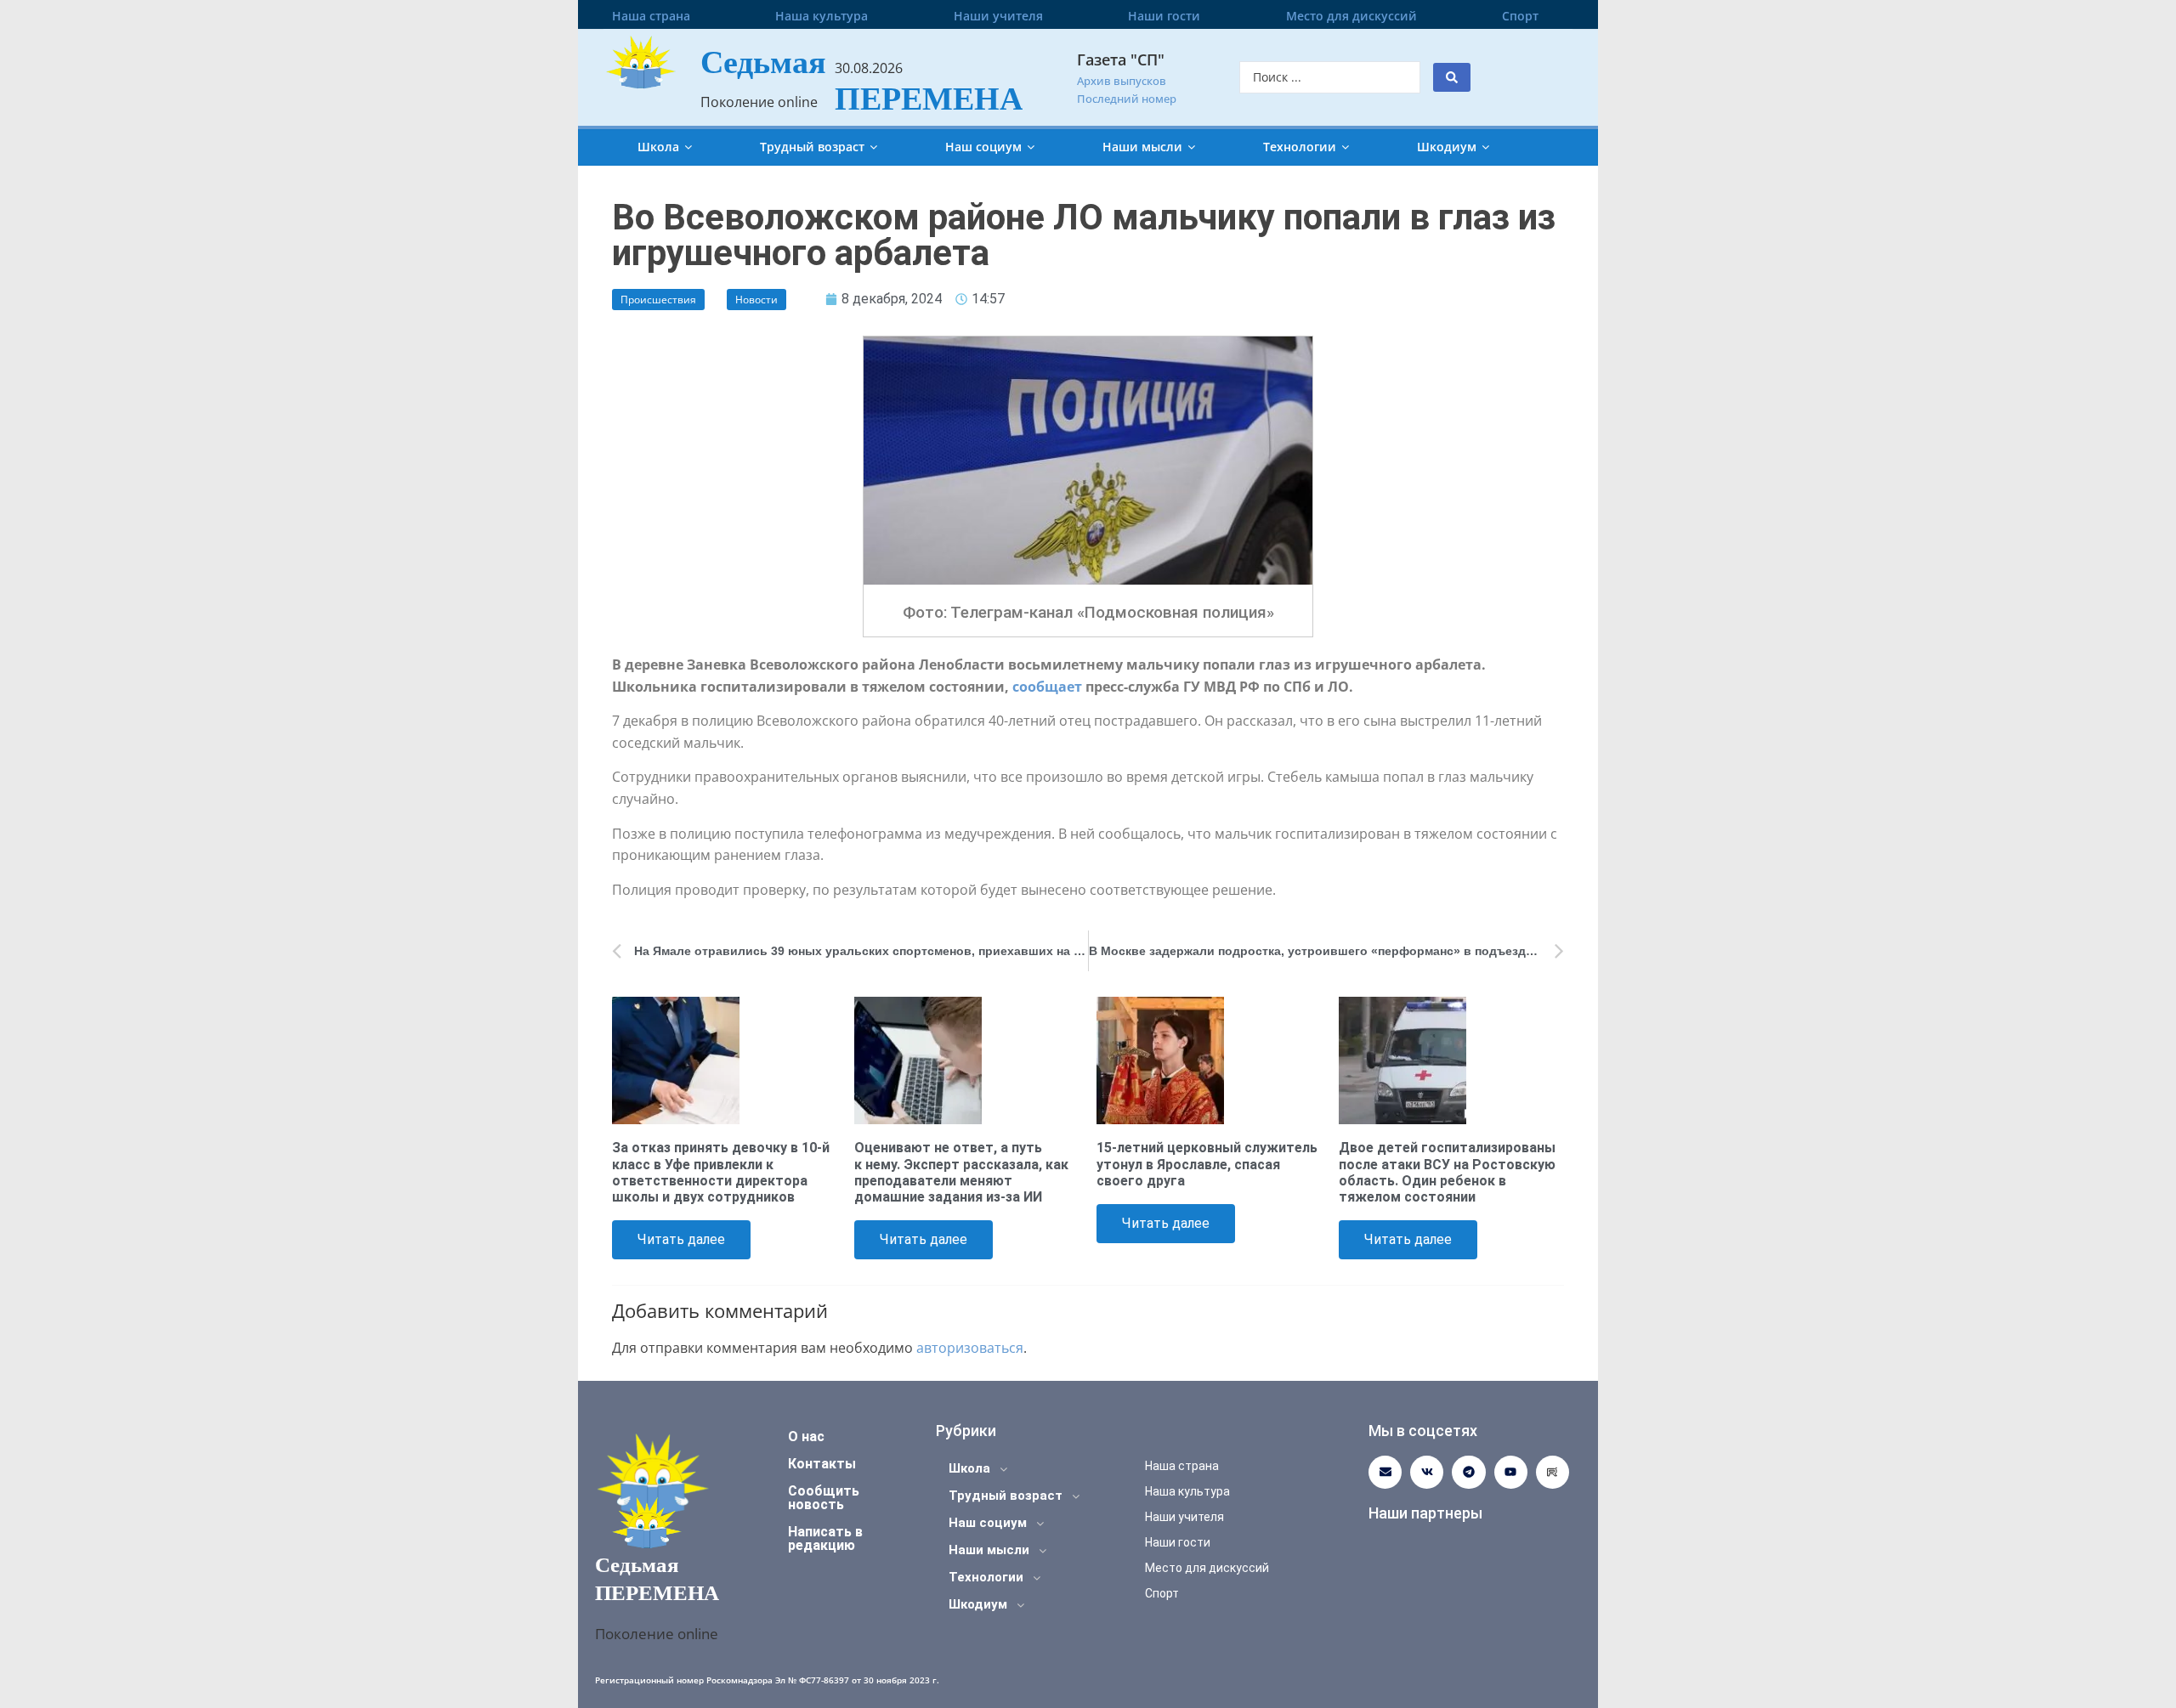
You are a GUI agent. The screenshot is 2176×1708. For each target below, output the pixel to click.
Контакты (822, 1464)
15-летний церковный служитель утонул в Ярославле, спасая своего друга (1207, 1164)
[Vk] (1427, 1472)
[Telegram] (1468, 1472)
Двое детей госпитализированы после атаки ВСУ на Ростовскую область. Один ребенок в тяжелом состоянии (1447, 1172)
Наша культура (822, 16)
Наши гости (1164, 16)
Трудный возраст (812, 147)
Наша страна (651, 16)
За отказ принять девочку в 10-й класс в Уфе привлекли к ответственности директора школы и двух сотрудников (721, 1172)
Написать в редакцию (825, 1538)
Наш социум (983, 147)
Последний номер (1127, 99)
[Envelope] (1385, 1472)
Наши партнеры (1425, 1513)
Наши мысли (1142, 147)
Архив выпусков (1122, 81)
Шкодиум (1447, 147)
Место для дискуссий (1351, 16)
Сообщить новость (824, 1498)
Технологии (1300, 147)
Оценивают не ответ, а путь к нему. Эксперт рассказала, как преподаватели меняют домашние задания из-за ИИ (961, 1172)
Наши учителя (998, 16)
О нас (806, 1437)
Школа (658, 147)
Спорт (1520, 16)
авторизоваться (970, 1348)
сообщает (1047, 687)
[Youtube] (1511, 1472)
